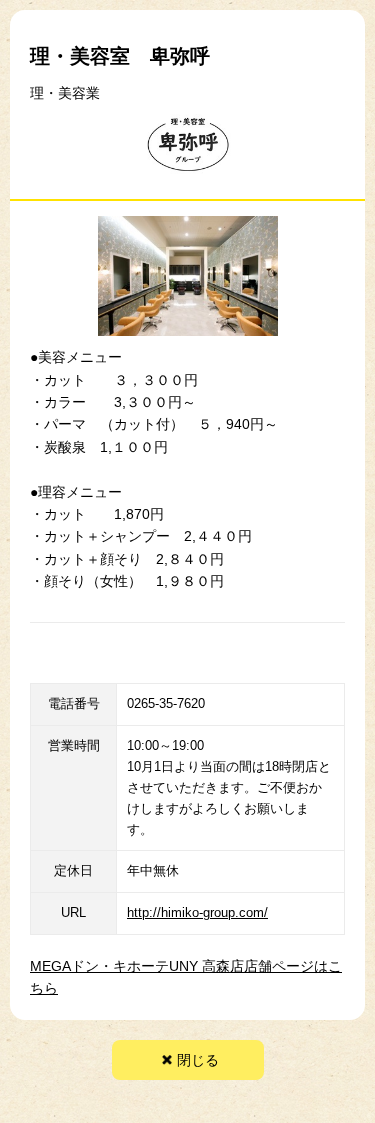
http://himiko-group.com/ (197, 912)
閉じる (198, 1060)
